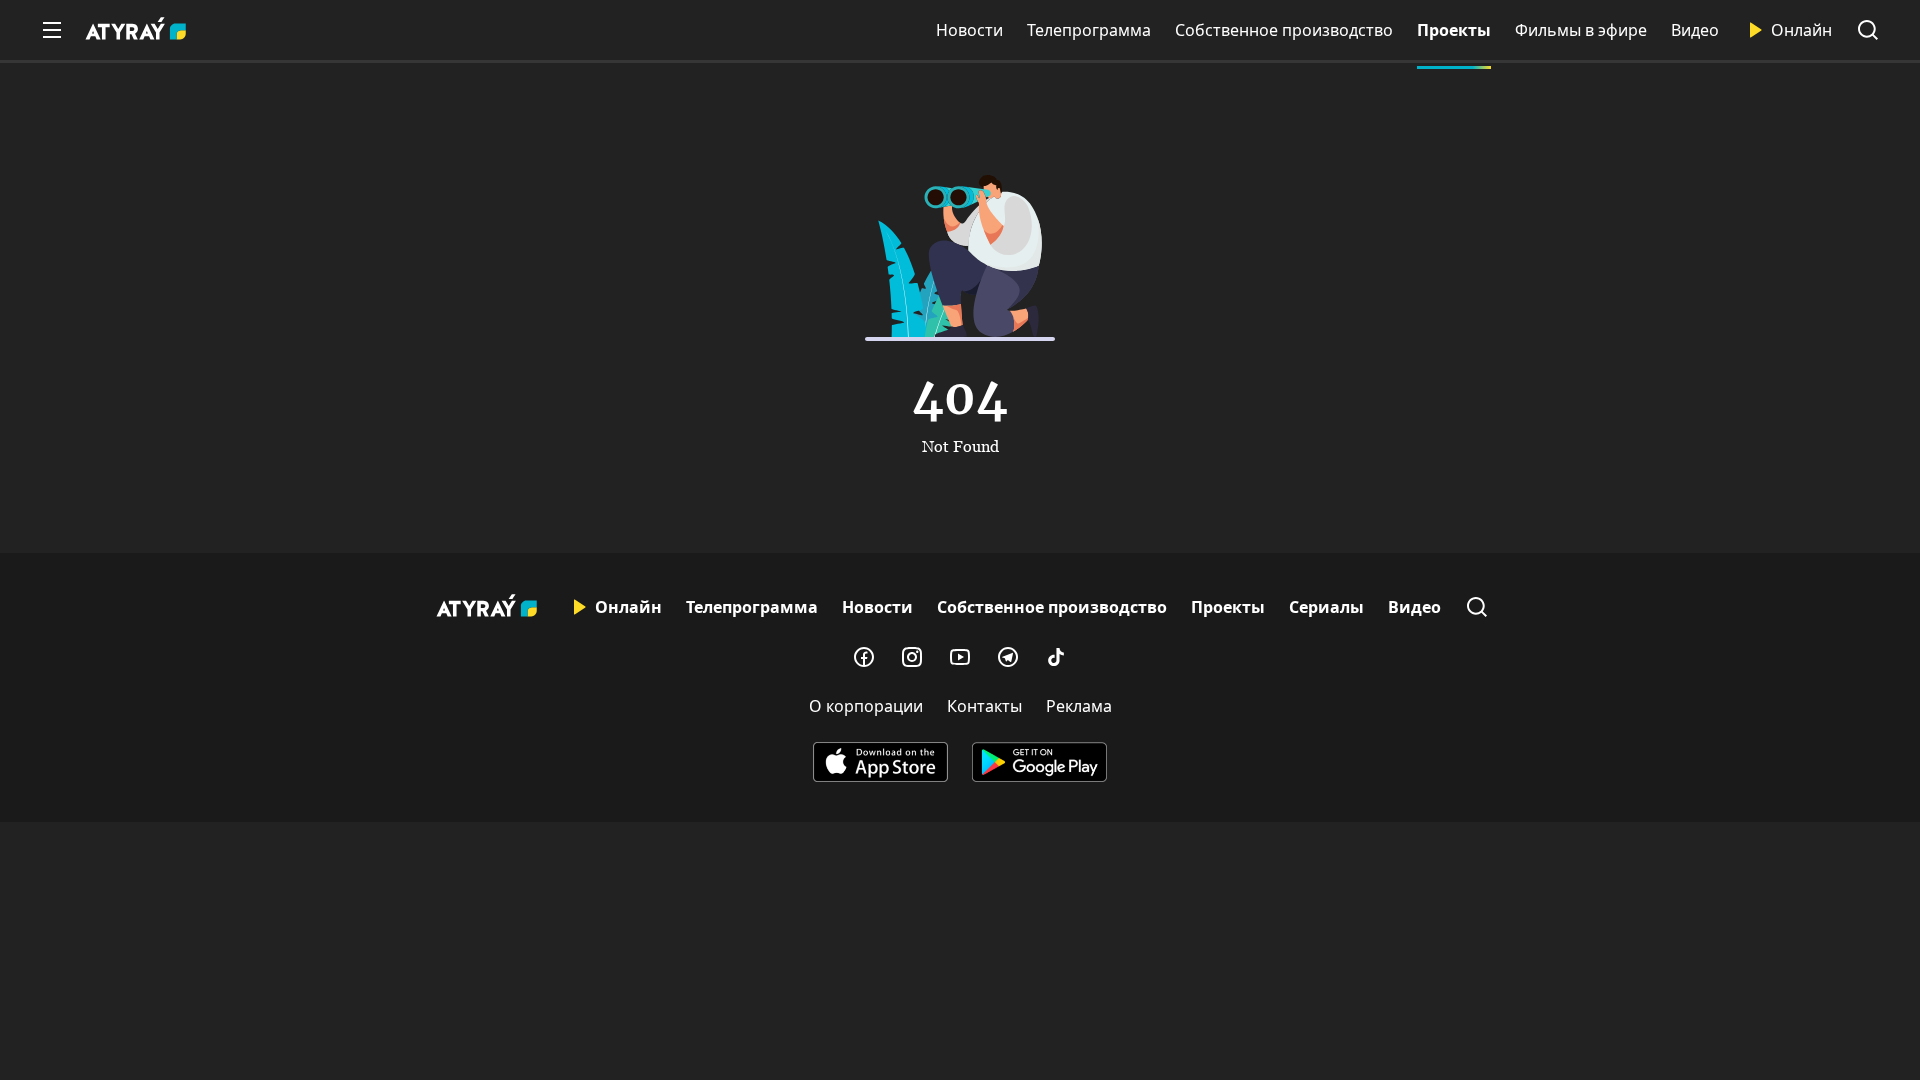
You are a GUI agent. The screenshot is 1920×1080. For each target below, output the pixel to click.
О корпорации (866, 706)
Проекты (1454, 30)
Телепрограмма (1089, 30)
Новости (969, 30)
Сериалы (1326, 607)
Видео (1695, 30)
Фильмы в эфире (1581, 30)
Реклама (1079, 706)
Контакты (984, 706)
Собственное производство (1284, 30)
